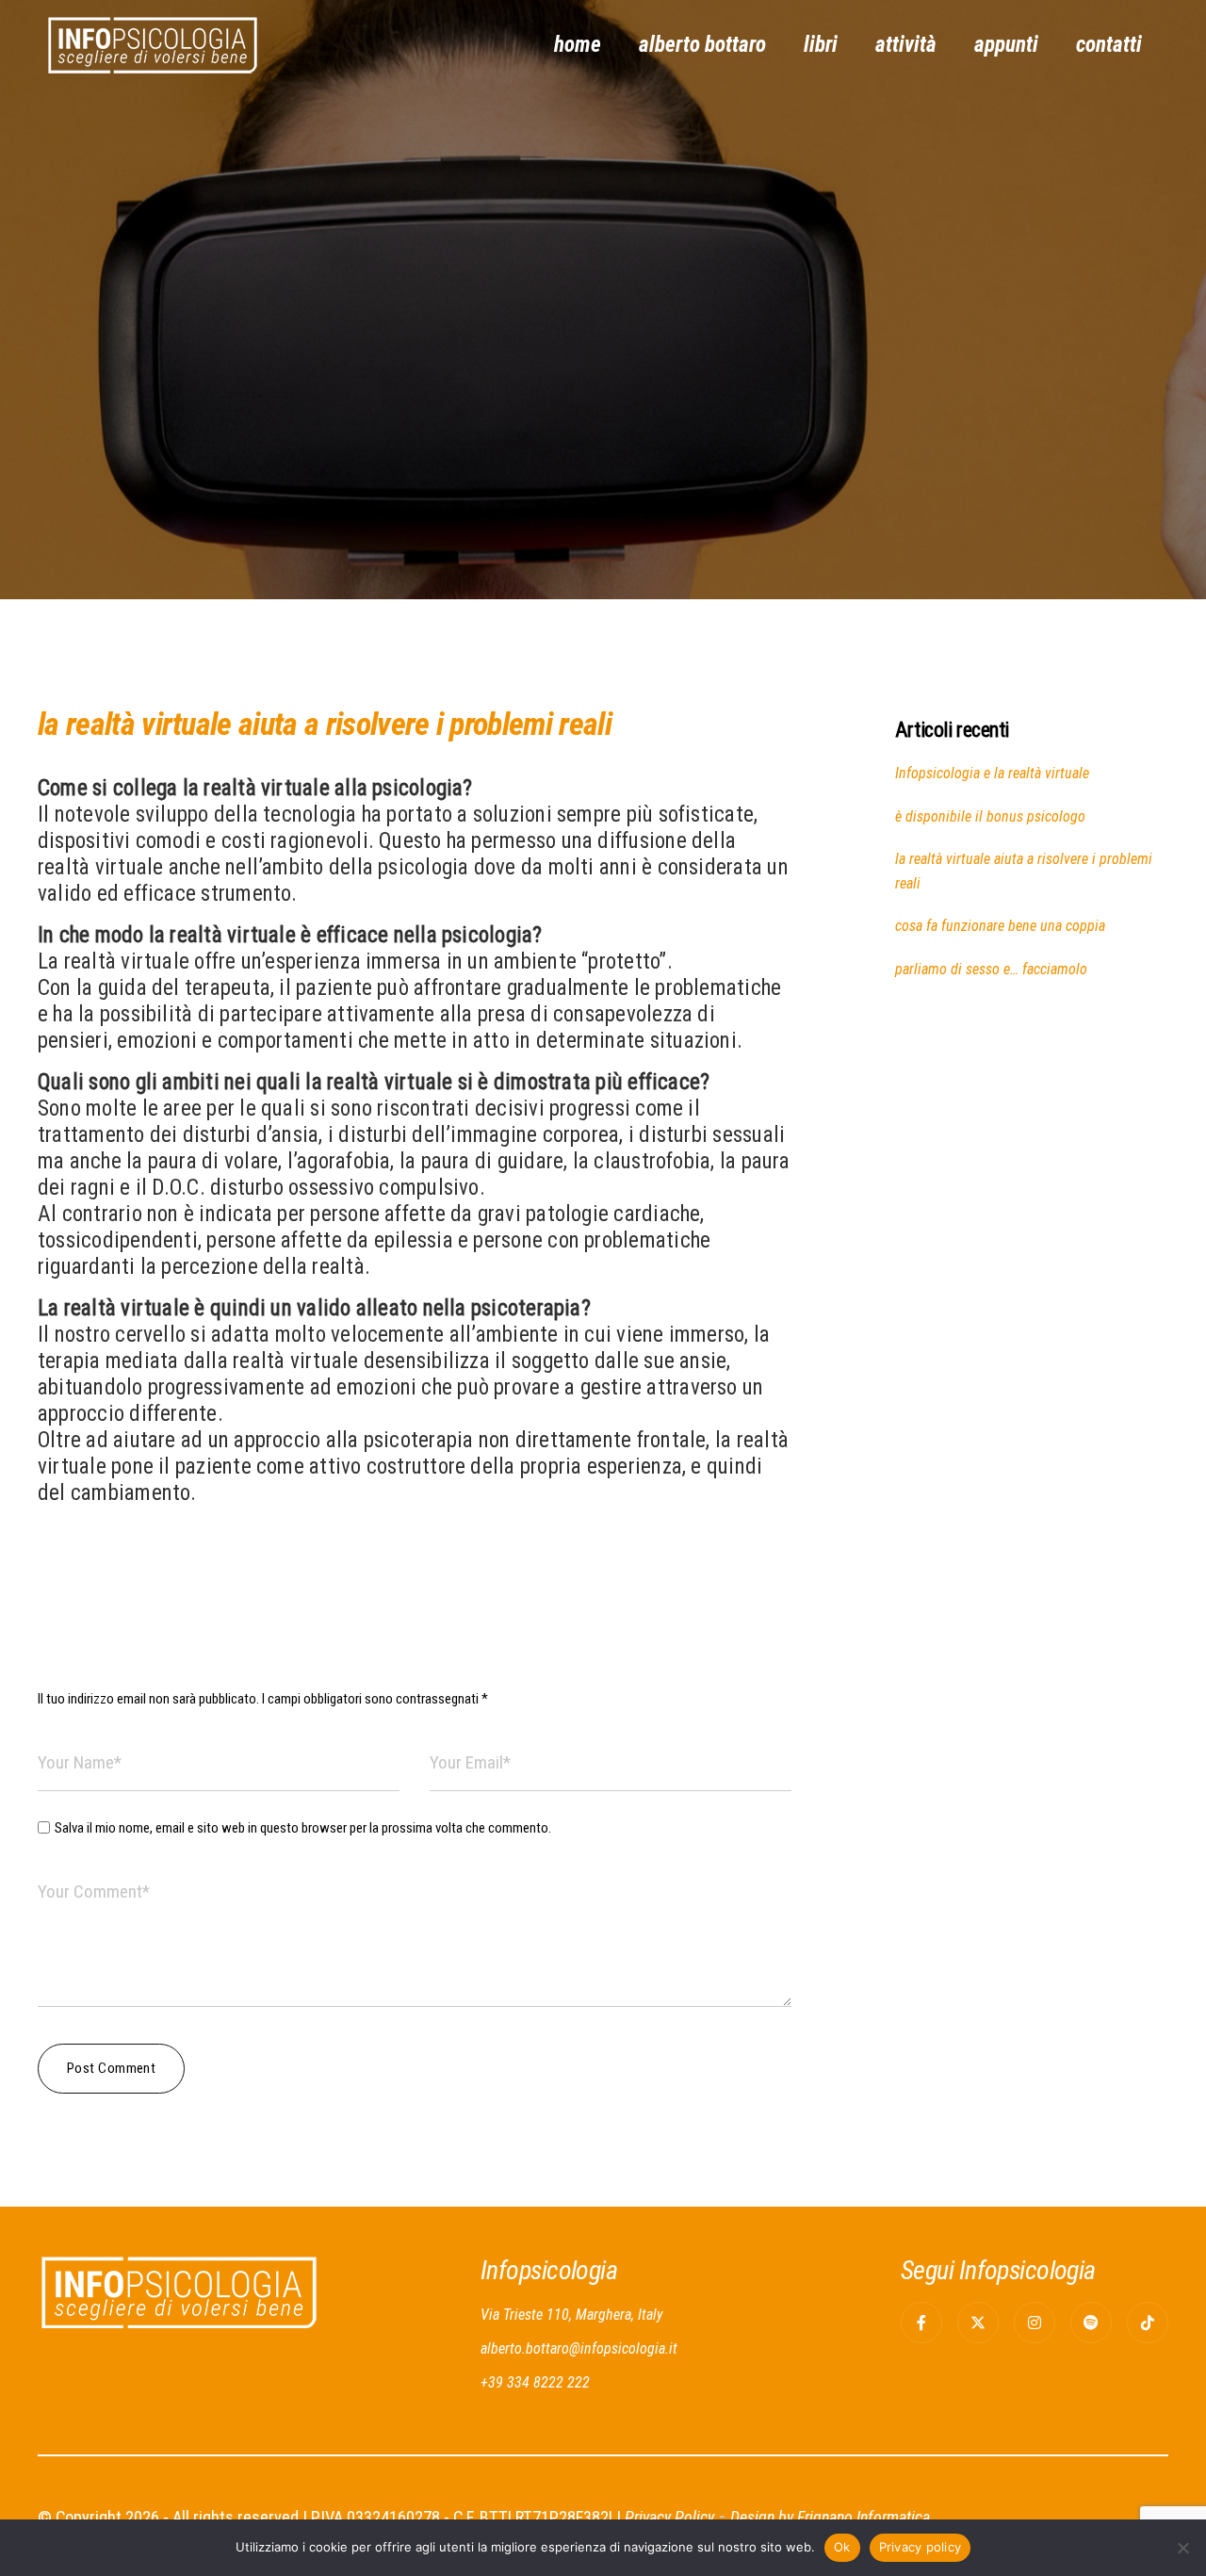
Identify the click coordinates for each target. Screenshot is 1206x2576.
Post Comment (111, 2068)
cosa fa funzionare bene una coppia (1000, 926)
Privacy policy (921, 2547)
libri (821, 45)
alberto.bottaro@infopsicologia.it (579, 2348)
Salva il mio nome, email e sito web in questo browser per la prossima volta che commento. (303, 1828)
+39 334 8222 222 (535, 2382)
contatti (1109, 45)
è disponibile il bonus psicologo (990, 816)
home (578, 45)
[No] (1182, 2548)
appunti (1006, 45)
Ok (842, 2547)
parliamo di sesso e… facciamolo (991, 969)
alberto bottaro (702, 45)
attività (906, 45)
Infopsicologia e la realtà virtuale (992, 773)
